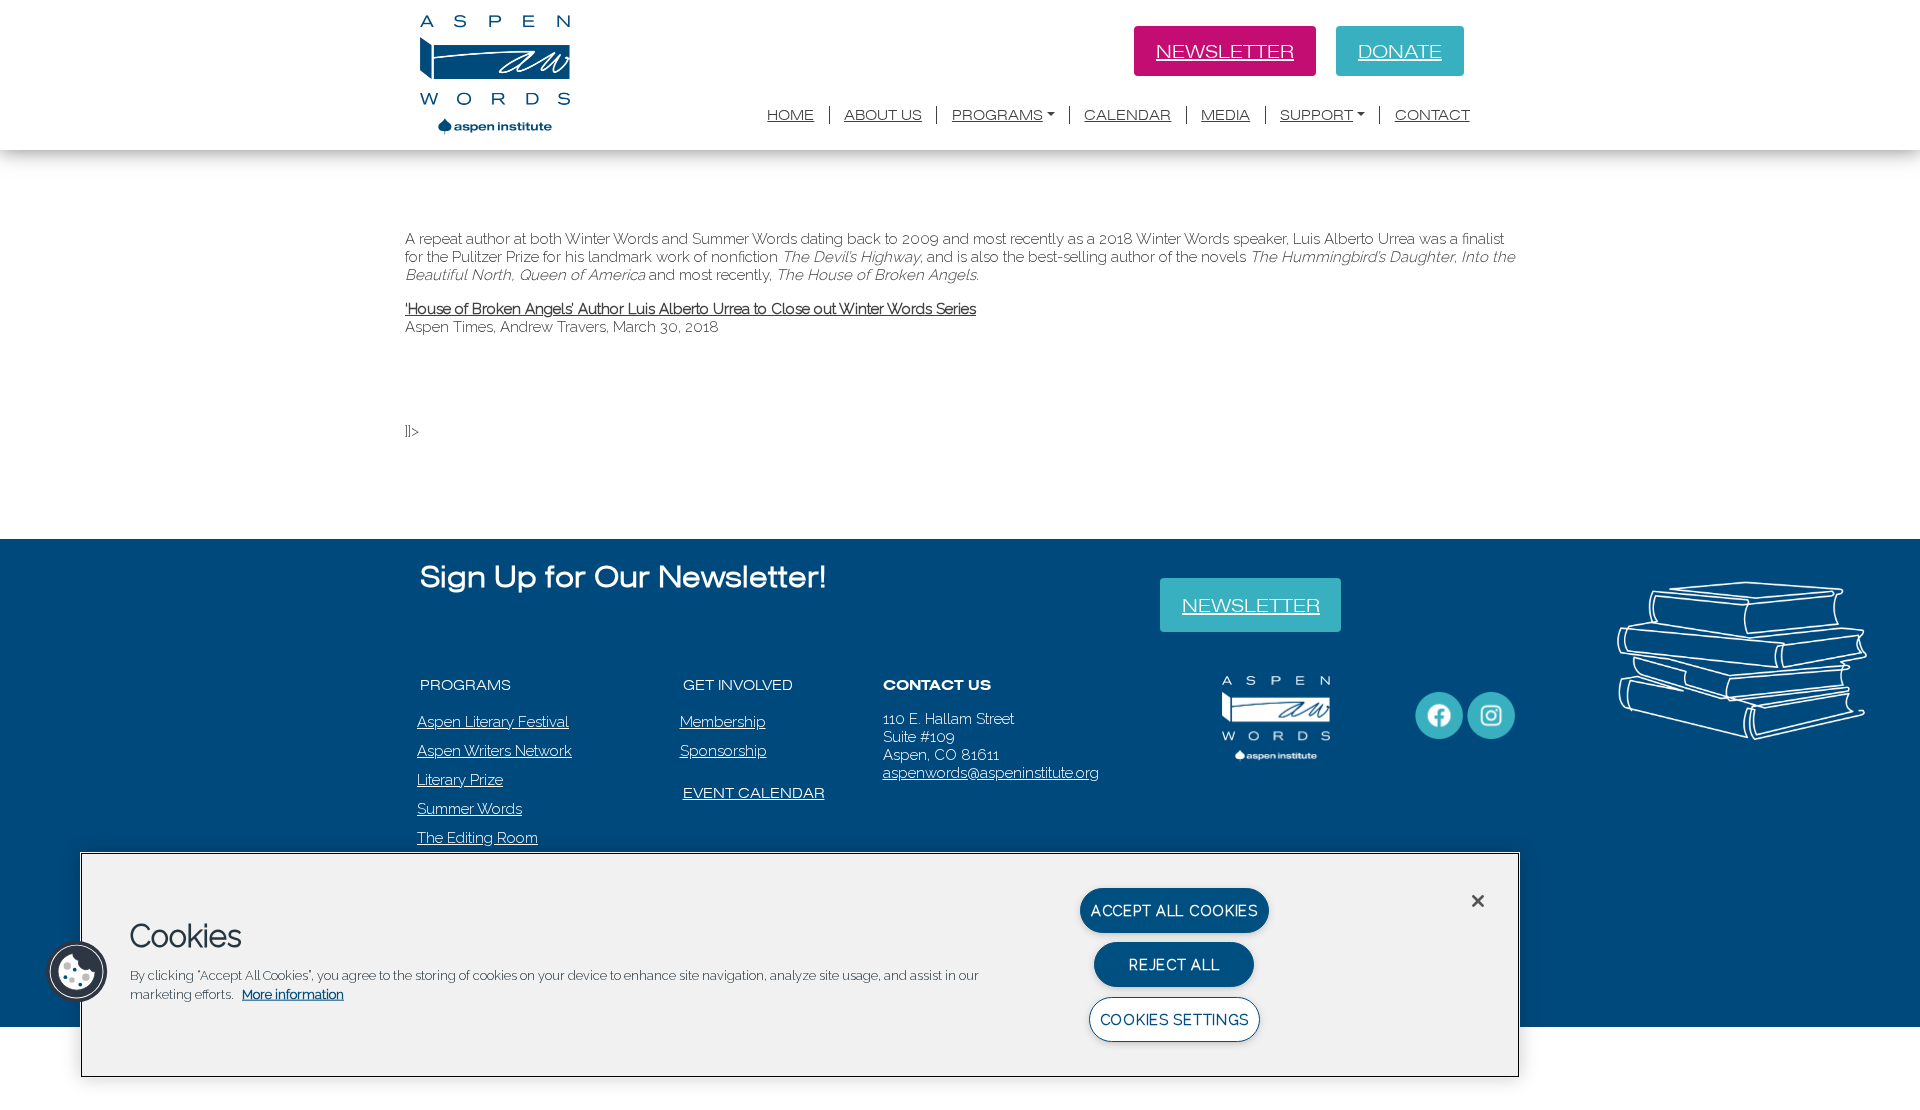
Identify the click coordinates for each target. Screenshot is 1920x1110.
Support (1316, 115)
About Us (883, 115)
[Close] (1478, 901)
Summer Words (469, 809)
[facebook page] (1439, 714)
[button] (77, 972)
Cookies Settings (1175, 1019)
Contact (1432, 115)
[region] (800, 965)
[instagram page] (1491, 714)
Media (1225, 115)
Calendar (1127, 115)
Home (790, 115)
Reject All (1174, 964)
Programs (997, 115)
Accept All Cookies (1174, 910)
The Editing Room (477, 838)
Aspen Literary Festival (493, 722)
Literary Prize (460, 780)
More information (293, 994)
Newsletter (1225, 51)
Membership (723, 722)
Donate (1400, 51)
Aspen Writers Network (494, 751)
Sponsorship (723, 751)
